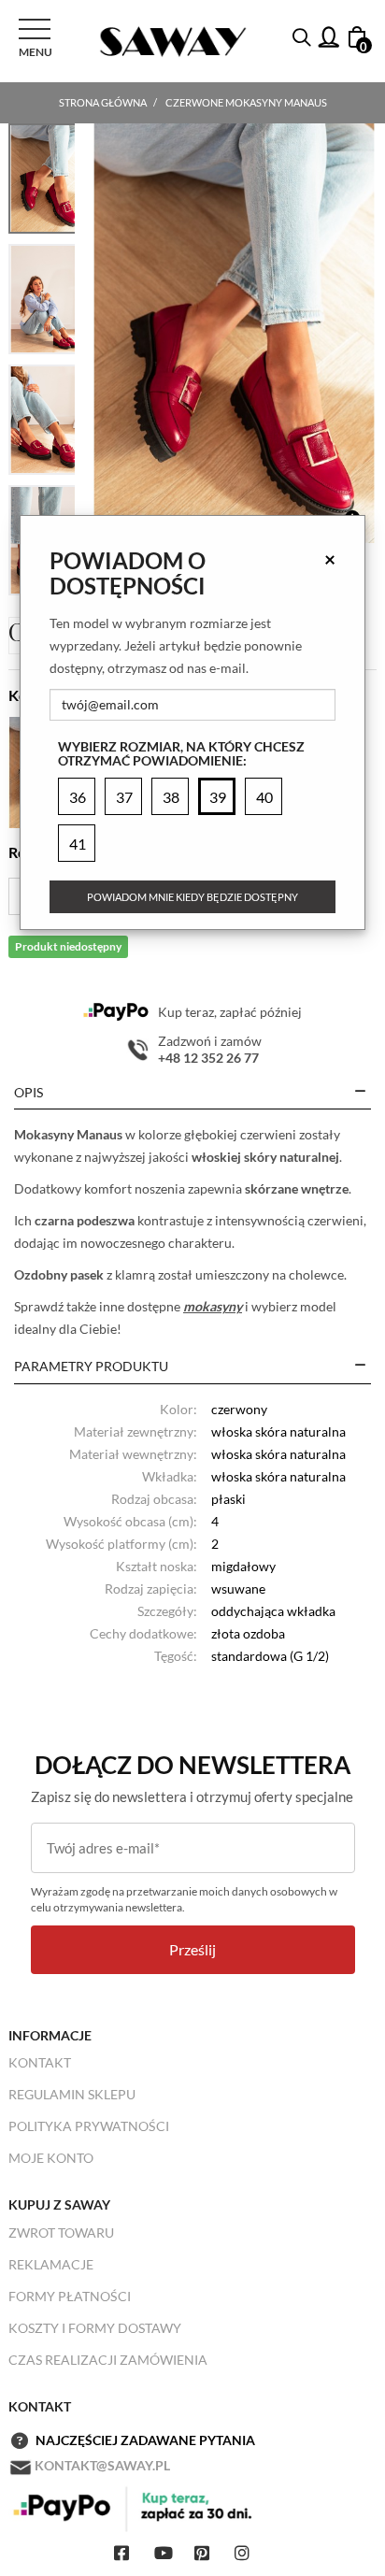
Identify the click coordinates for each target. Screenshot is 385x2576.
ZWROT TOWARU (61, 2233)
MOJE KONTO (51, 2158)
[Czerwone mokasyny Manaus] (234, 333)
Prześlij (192, 1949)
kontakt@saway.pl (102, 2465)
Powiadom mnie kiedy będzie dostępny (192, 897)
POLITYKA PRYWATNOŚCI (89, 2126)
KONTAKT (40, 2062)
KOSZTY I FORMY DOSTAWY (95, 2328)
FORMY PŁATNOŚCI (70, 2296)
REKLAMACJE (51, 2264)
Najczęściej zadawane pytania (145, 2440)
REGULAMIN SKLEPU (72, 2094)
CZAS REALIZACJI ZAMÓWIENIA (108, 2360)
